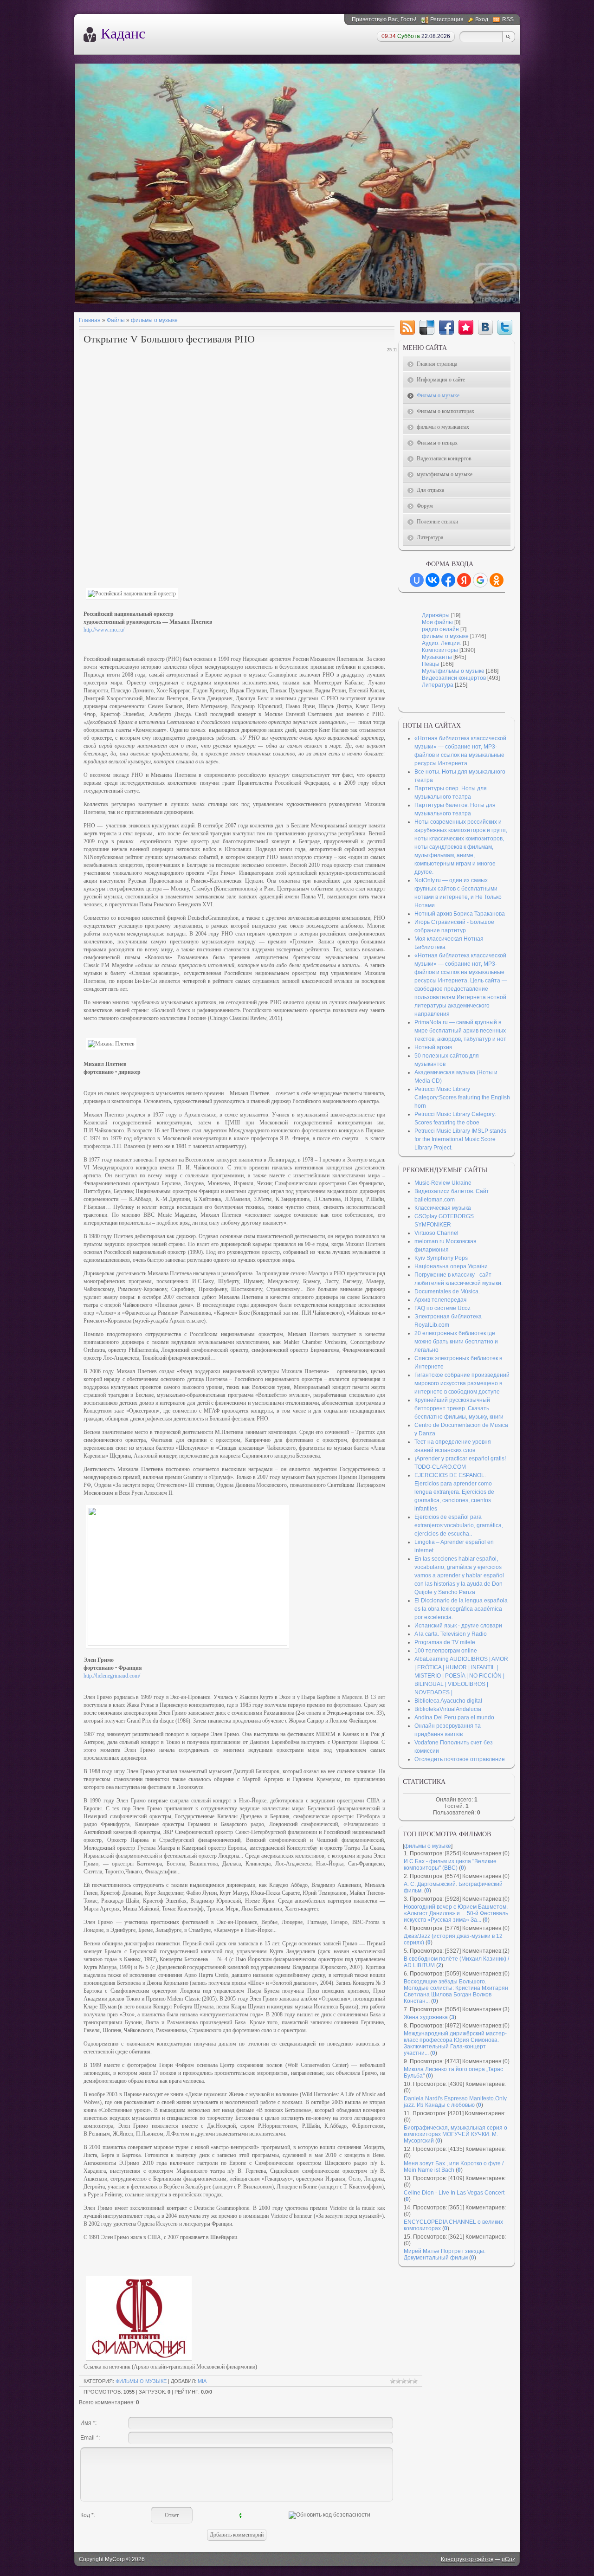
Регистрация (447, 19)
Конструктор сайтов (467, 2559)
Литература (438, 685)
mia (202, 2381)
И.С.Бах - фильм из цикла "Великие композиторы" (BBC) (450, 1865)
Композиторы (440, 650)
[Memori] (466, 327)
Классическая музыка (443, 1208)
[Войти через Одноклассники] (497, 580)
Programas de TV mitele (445, 1642)
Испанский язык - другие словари (458, 1626)
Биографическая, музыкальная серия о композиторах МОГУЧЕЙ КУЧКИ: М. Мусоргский (455, 2134)
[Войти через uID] (417, 580)
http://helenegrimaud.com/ (112, 1676)
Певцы (431, 664)
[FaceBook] (446, 327)
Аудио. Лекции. (442, 643)
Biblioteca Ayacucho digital (448, 1701)
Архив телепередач (440, 1300)
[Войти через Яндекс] (464, 580)
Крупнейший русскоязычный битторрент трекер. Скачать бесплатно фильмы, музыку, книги (459, 1408)
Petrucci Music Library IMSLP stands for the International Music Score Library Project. (460, 1139)
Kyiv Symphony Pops (441, 1258)
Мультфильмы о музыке (453, 671)
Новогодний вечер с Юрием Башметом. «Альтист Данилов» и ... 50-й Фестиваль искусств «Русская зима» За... (456, 1913)
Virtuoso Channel (436, 1233)
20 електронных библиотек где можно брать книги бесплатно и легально (456, 1342)
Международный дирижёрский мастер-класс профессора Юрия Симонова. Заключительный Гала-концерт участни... (455, 2043)
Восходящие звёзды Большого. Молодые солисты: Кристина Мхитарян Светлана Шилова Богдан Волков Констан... (456, 1991)
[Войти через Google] (480, 580)
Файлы (116, 320)
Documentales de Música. (447, 1291)
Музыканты (437, 657)
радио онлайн (440, 629)
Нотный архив (433, 1047)
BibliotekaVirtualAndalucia (448, 1709)
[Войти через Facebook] (448, 580)
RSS (508, 19)
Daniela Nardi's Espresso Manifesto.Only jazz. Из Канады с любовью (455, 2102)
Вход (482, 19)
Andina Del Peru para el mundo (454, 1717)
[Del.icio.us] (427, 327)
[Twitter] (505, 327)
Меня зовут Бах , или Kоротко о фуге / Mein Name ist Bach (454, 2167)
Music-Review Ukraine (443, 1183)
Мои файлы (437, 622)
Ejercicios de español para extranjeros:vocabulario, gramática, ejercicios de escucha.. (459, 1525)
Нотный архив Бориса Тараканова (460, 914)
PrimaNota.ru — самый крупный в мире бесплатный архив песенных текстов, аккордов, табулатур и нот (460, 1031)
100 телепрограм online (446, 1651)
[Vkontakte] (485, 327)
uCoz (508, 2559)
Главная (90, 320)
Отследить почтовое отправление (460, 1759)
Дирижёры (436, 615)
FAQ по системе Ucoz (442, 1308)
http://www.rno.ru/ (104, 630)
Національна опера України (451, 1266)
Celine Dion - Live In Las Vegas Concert (454, 2193)
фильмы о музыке (154, 320)
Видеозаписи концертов (454, 678)
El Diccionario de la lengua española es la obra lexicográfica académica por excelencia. (461, 1609)
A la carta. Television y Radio (451, 1634)
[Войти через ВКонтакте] (433, 580)
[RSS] (407, 327)
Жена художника (426, 2017)
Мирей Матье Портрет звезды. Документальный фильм (445, 2254)
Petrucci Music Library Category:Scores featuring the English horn (462, 1098)
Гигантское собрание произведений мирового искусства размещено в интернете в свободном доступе (462, 1383)
